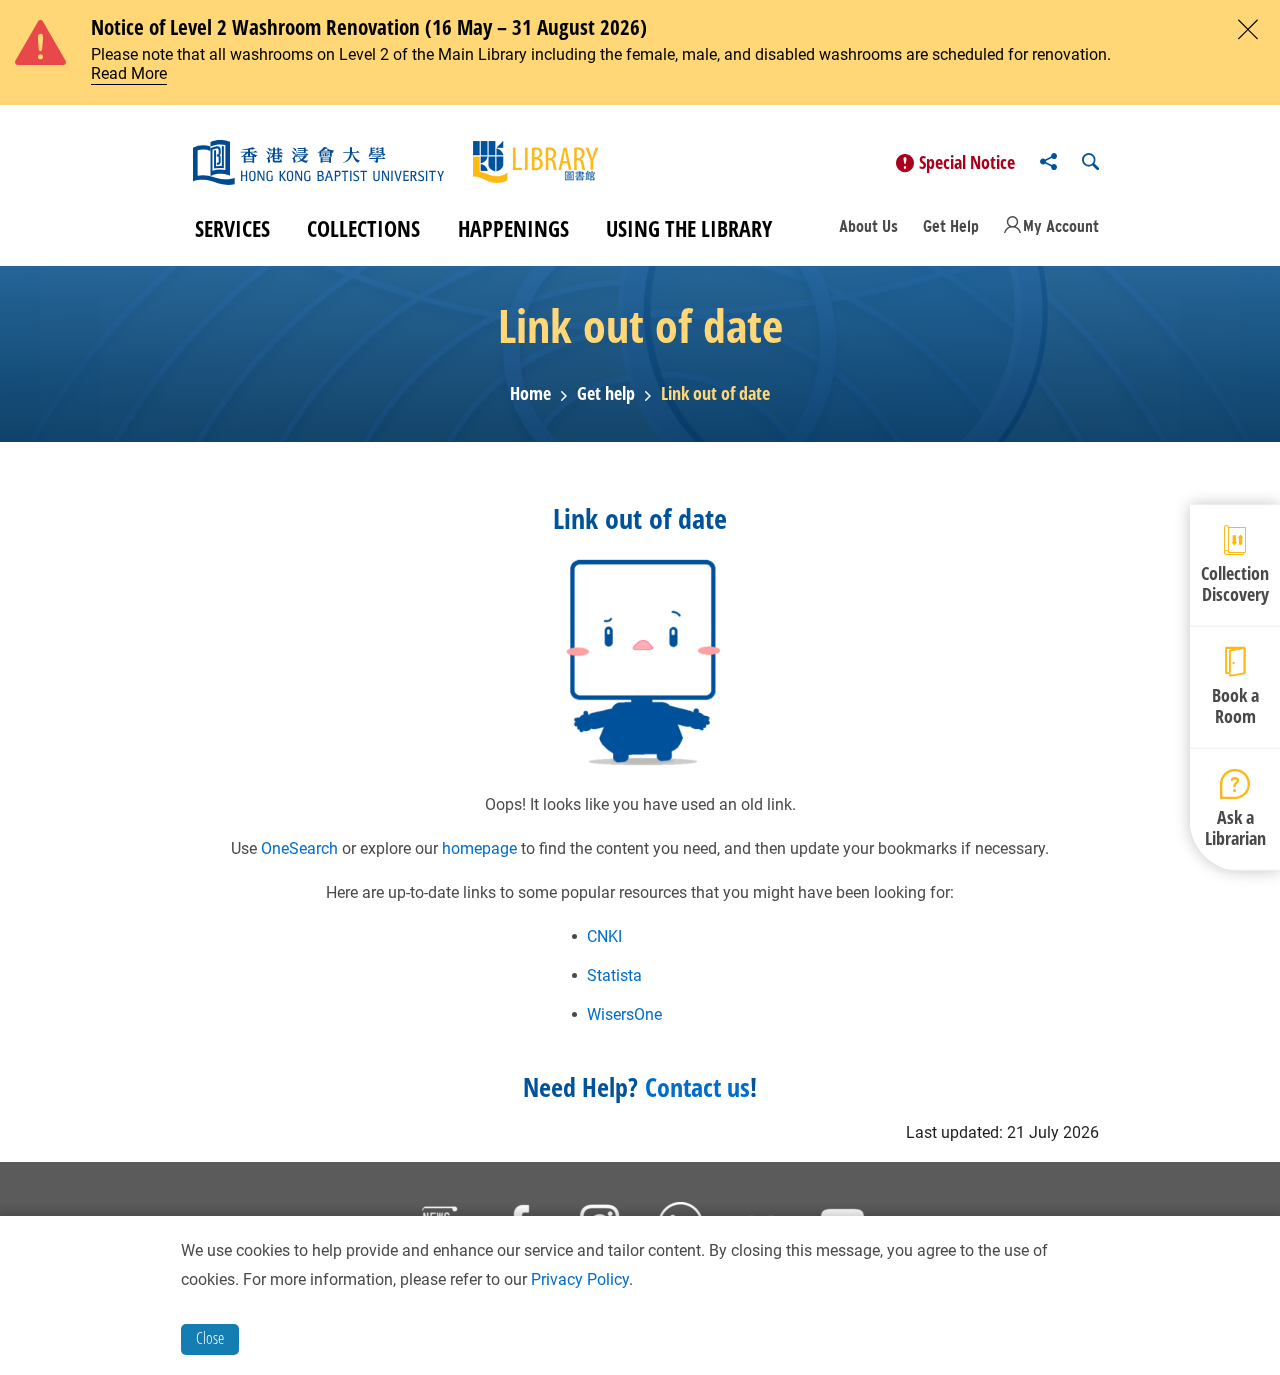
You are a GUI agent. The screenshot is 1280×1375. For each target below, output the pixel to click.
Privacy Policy (580, 1279)
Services (232, 228)
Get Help (951, 226)
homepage (479, 848)
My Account (1061, 226)
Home (530, 394)
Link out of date (715, 394)
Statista (614, 975)
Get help (606, 394)
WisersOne (624, 1014)
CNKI (604, 936)
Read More (129, 73)
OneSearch (299, 848)
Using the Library (689, 228)
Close (210, 1338)
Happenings (513, 228)
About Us (868, 226)
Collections (363, 228)
